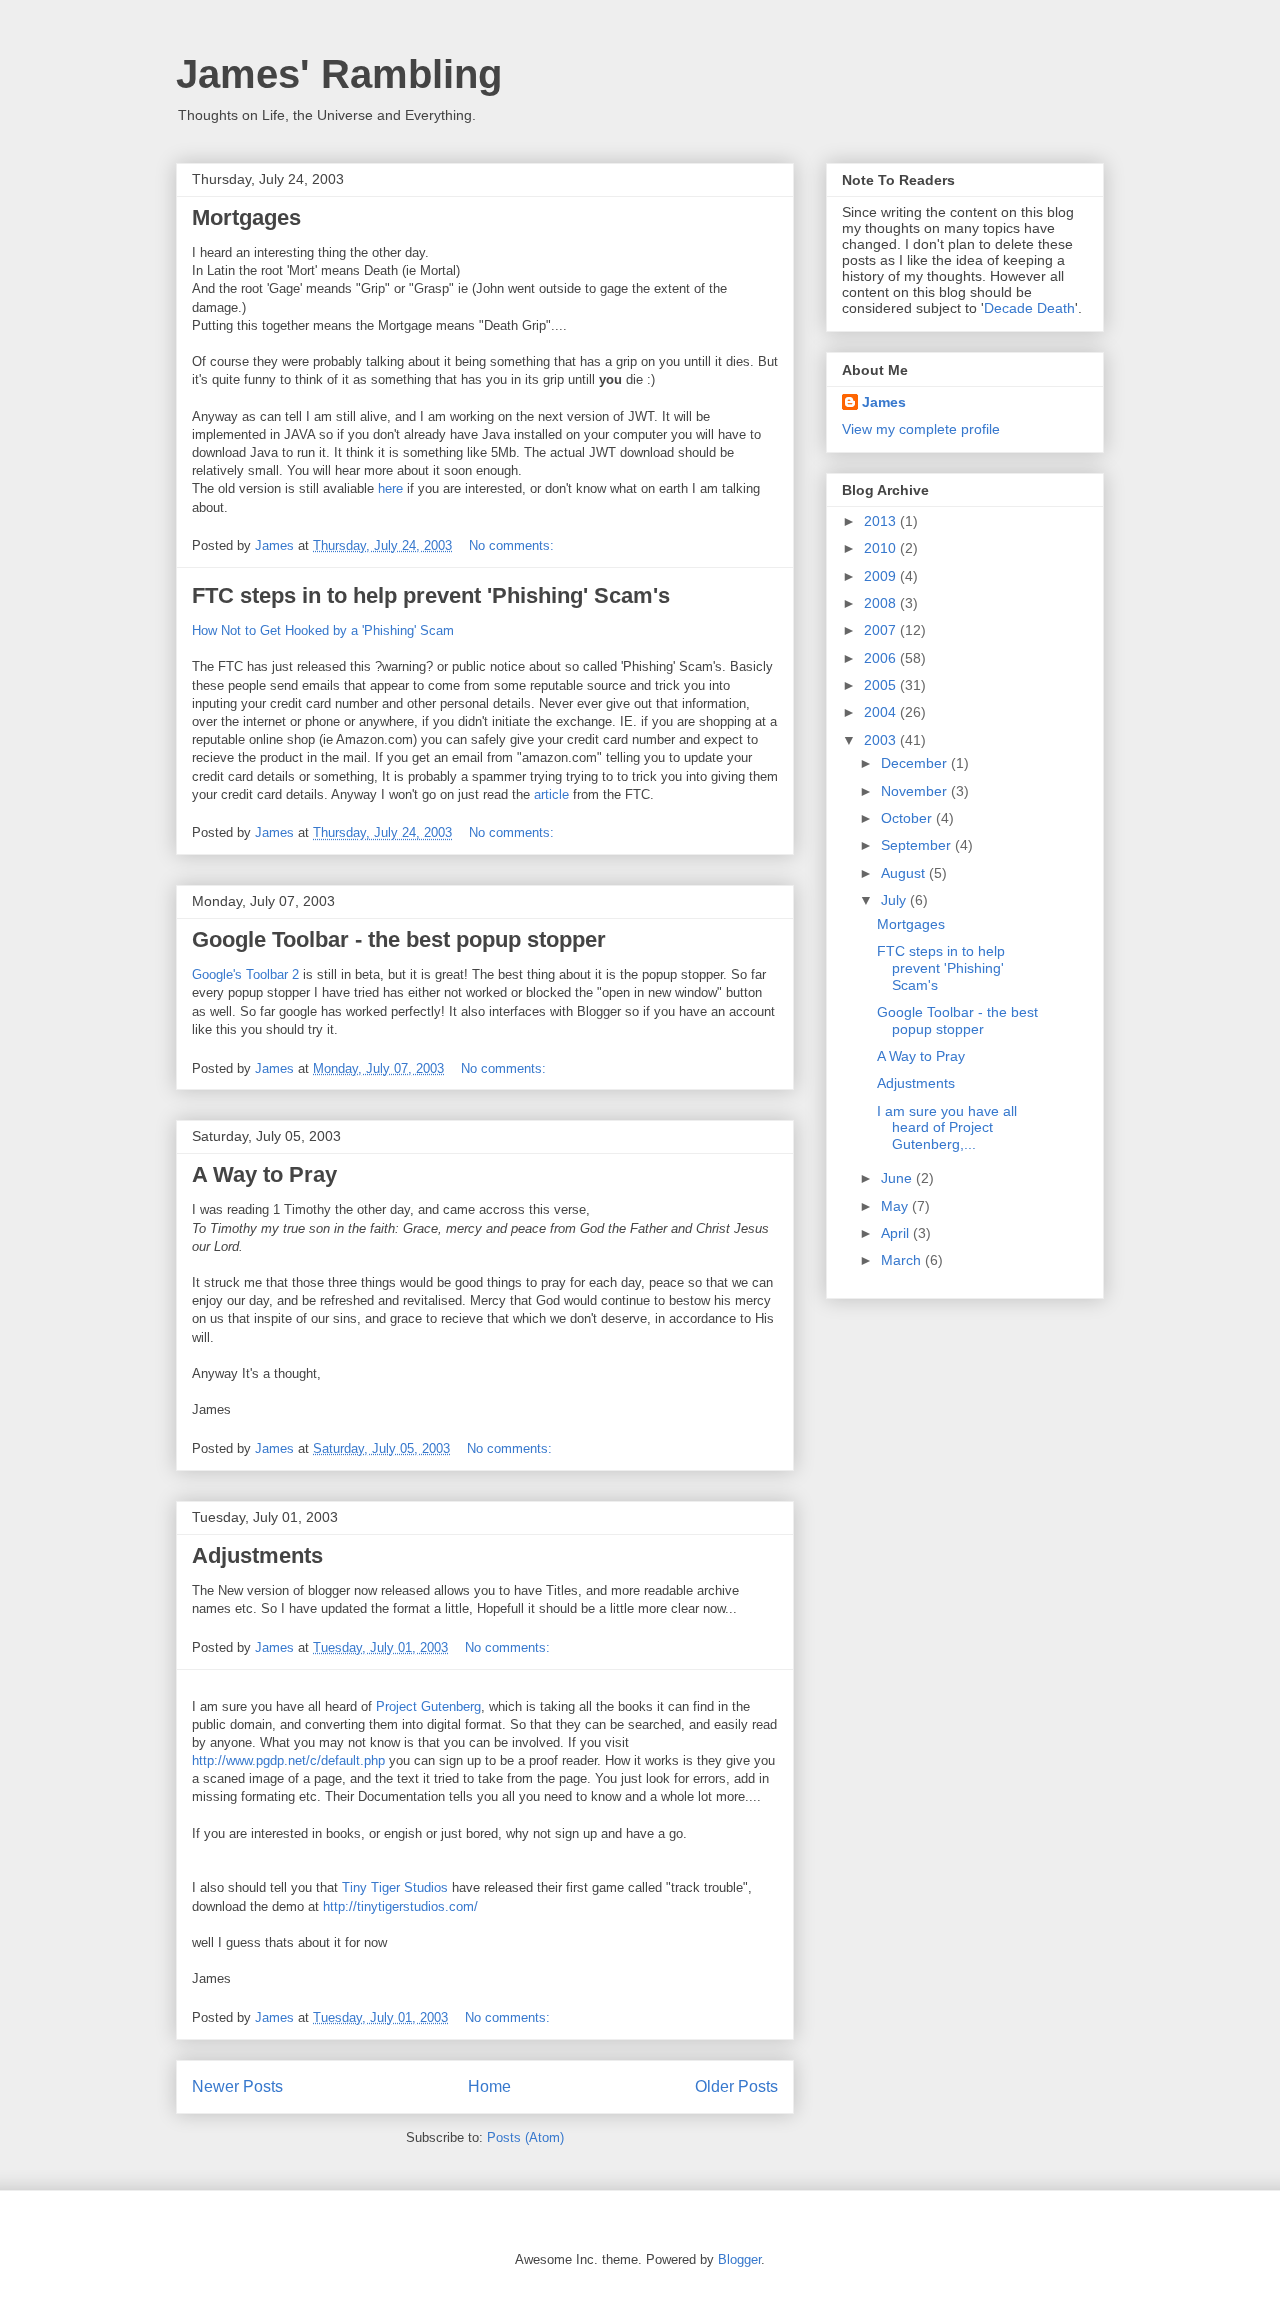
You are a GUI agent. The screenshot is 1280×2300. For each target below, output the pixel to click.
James (884, 402)
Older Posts (736, 2086)
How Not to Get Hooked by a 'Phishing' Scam (323, 630)
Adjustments (257, 1555)
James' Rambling (339, 74)
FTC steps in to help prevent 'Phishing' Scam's (431, 595)
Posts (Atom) (525, 2137)
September (918, 845)
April (897, 1233)
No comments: (513, 545)
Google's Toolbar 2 (245, 974)
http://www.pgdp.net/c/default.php (288, 1760)
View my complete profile (921, 429)
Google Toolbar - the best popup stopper (399, 939)
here (390, 488)
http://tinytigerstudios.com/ (400, 1906)
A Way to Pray (264, 1174)
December (916, 763)
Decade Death (1029, 308)
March (903, 1260)
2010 (882, 548)
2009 (882, 576)
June (898, 1178)
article (551, 794)
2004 (882, 712)
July (895, 900)
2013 (882, 521)
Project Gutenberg (428, 1706)
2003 (882, 740)
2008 (882, 603)
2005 (882, 685)
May (896, 1206)
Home (489, 2086)
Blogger (739, 2259)
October (908, 818)
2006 (882, 658)
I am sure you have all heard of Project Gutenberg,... (947, 1128)
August (905, 873)
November (916, 791)
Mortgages (246, 217)
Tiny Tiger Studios (397, 1887)
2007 (882, 630)
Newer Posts (237, 2086)
